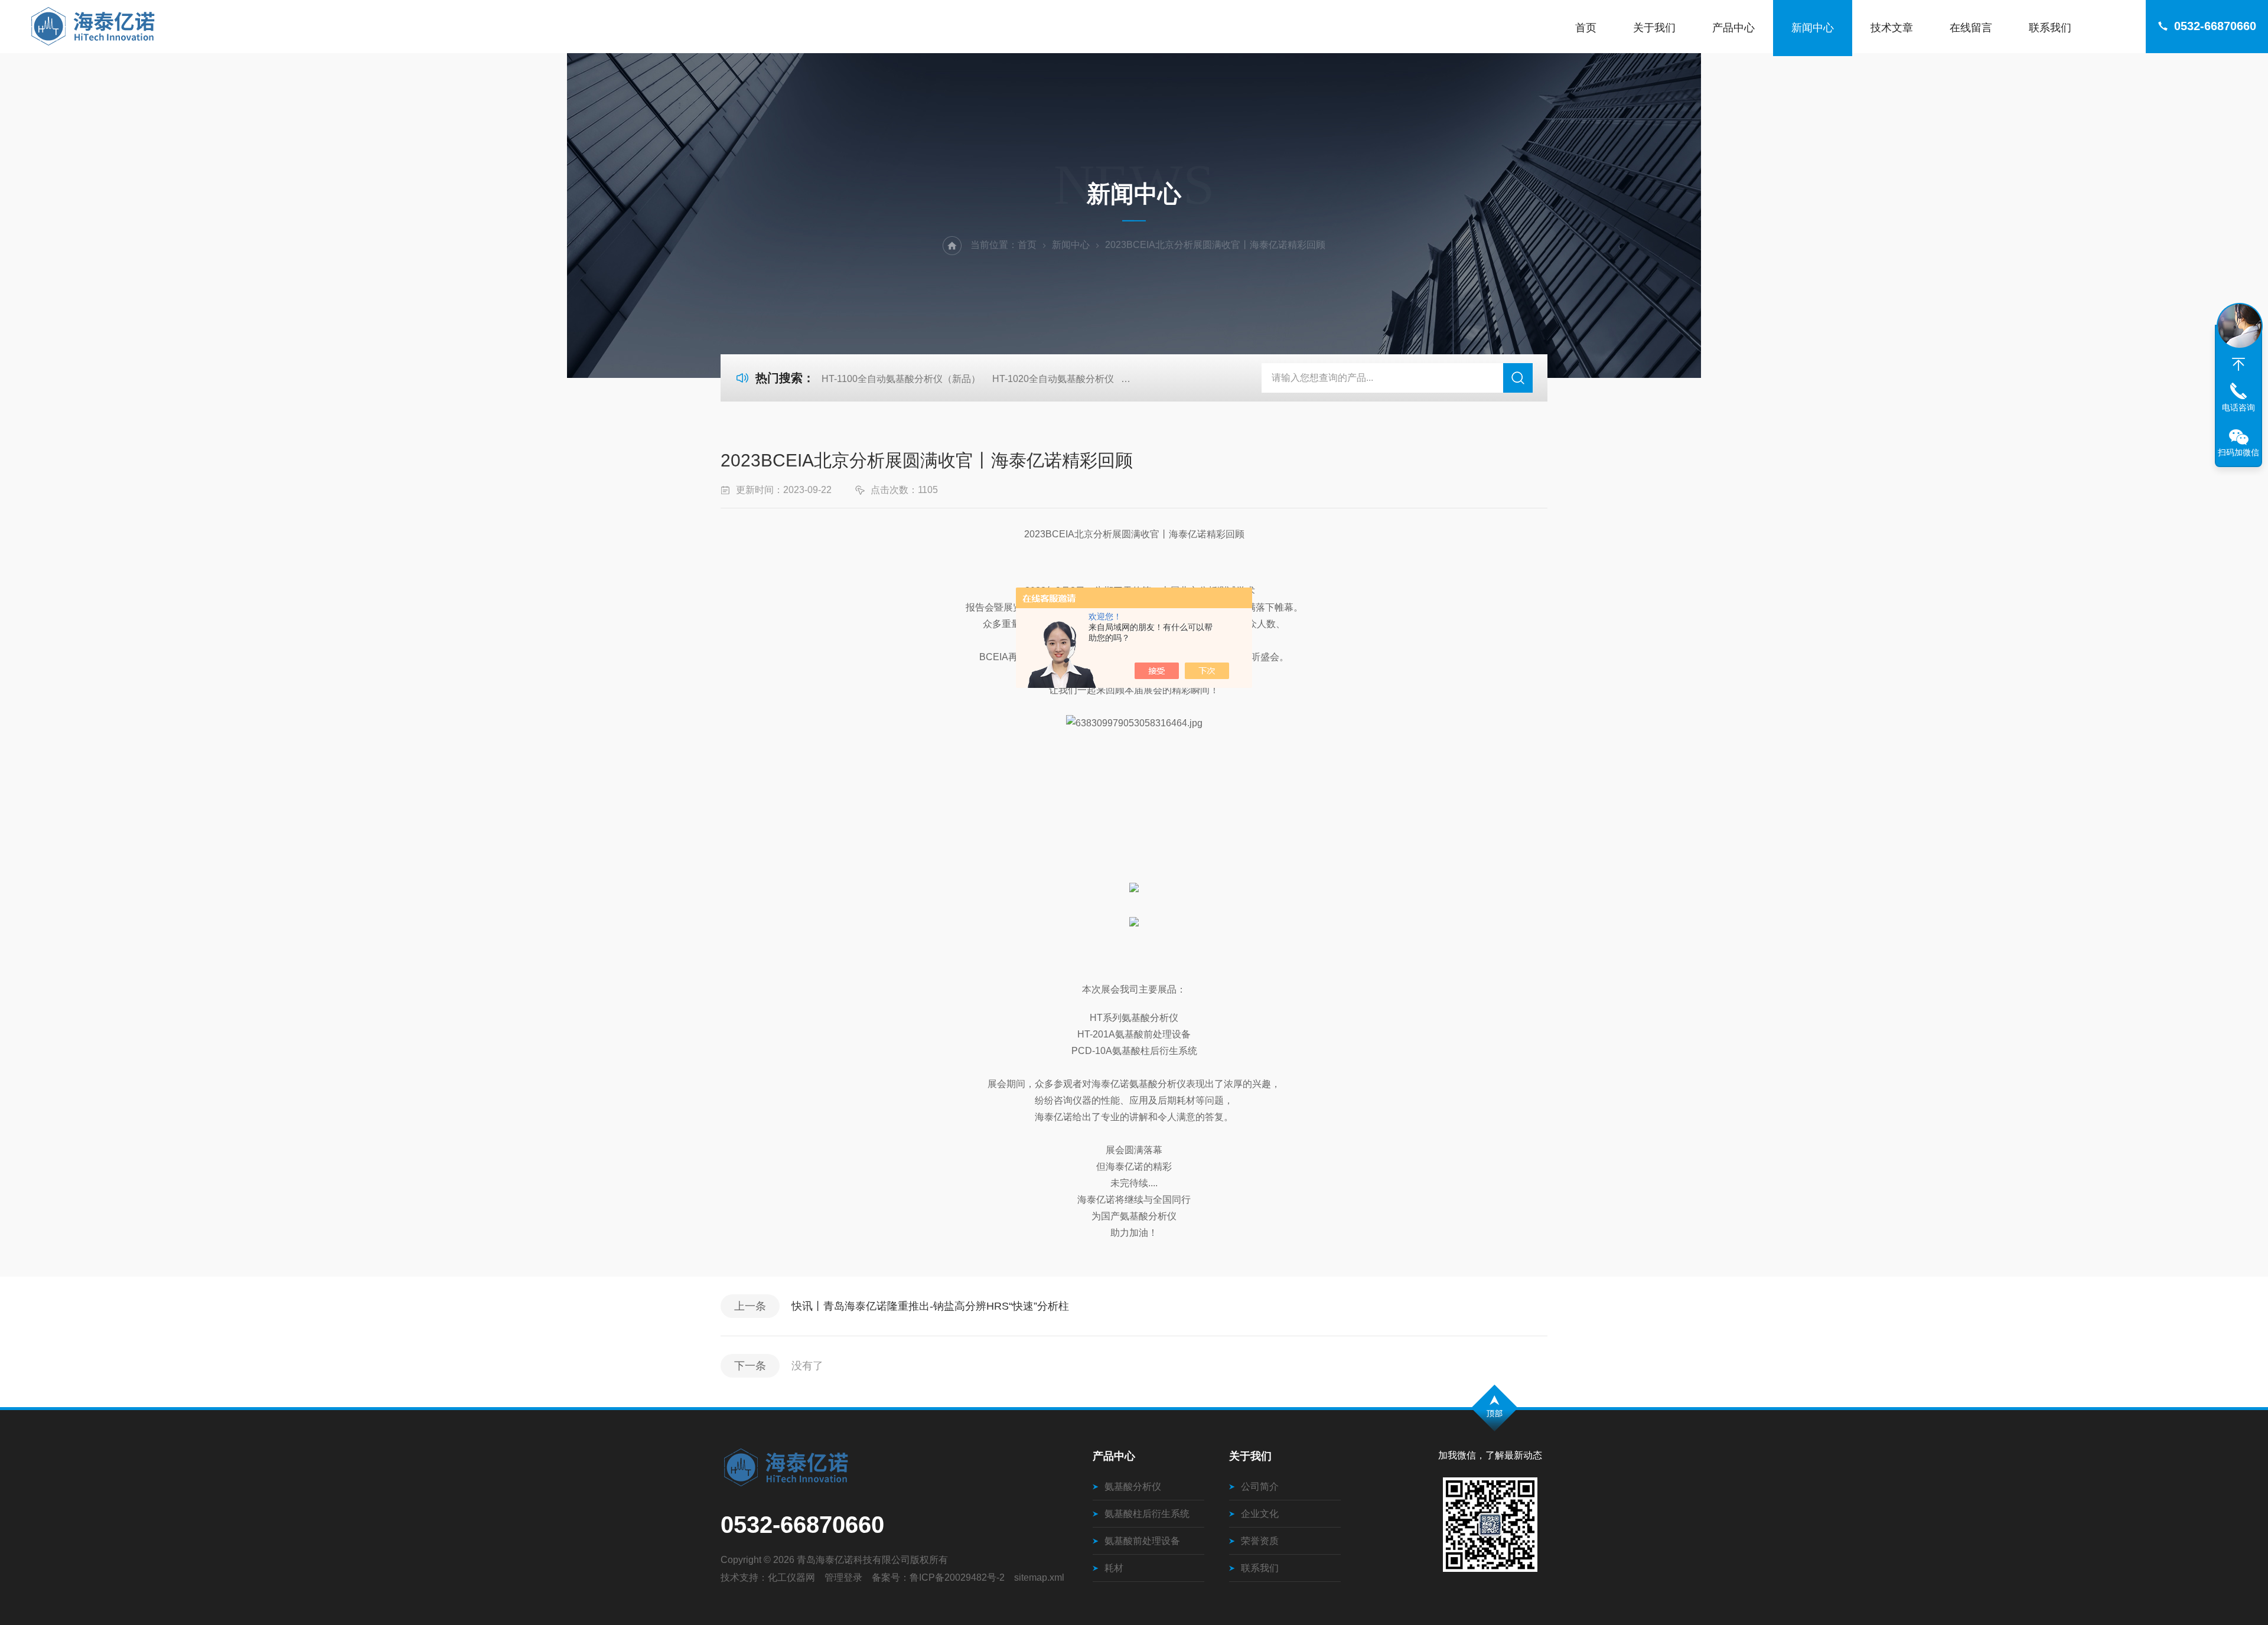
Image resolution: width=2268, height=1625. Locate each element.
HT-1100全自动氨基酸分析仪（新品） (901, 379)
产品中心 (1733, 28)
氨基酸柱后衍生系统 (1147, 1514)
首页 (1586, 28)
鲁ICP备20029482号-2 (957, 1577)
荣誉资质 (1260, 1541)
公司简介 (1260, 1487)
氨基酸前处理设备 (1142, 1541)
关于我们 (1654, 28)
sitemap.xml (1039, 1577)
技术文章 (1892, 28)
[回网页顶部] (2238, 364)
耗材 (1114, 1568)
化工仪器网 (791, 1577)
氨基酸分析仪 (1133, 1487)
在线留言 (1971, 28)
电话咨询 (2238, 407)
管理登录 (843, 1577)
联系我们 (2050, 28)
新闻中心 (1813, 28)
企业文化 (1260, 1514)
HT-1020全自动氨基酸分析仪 (1053, 379)
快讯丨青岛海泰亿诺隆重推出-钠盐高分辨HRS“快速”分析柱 (930, 1306)
